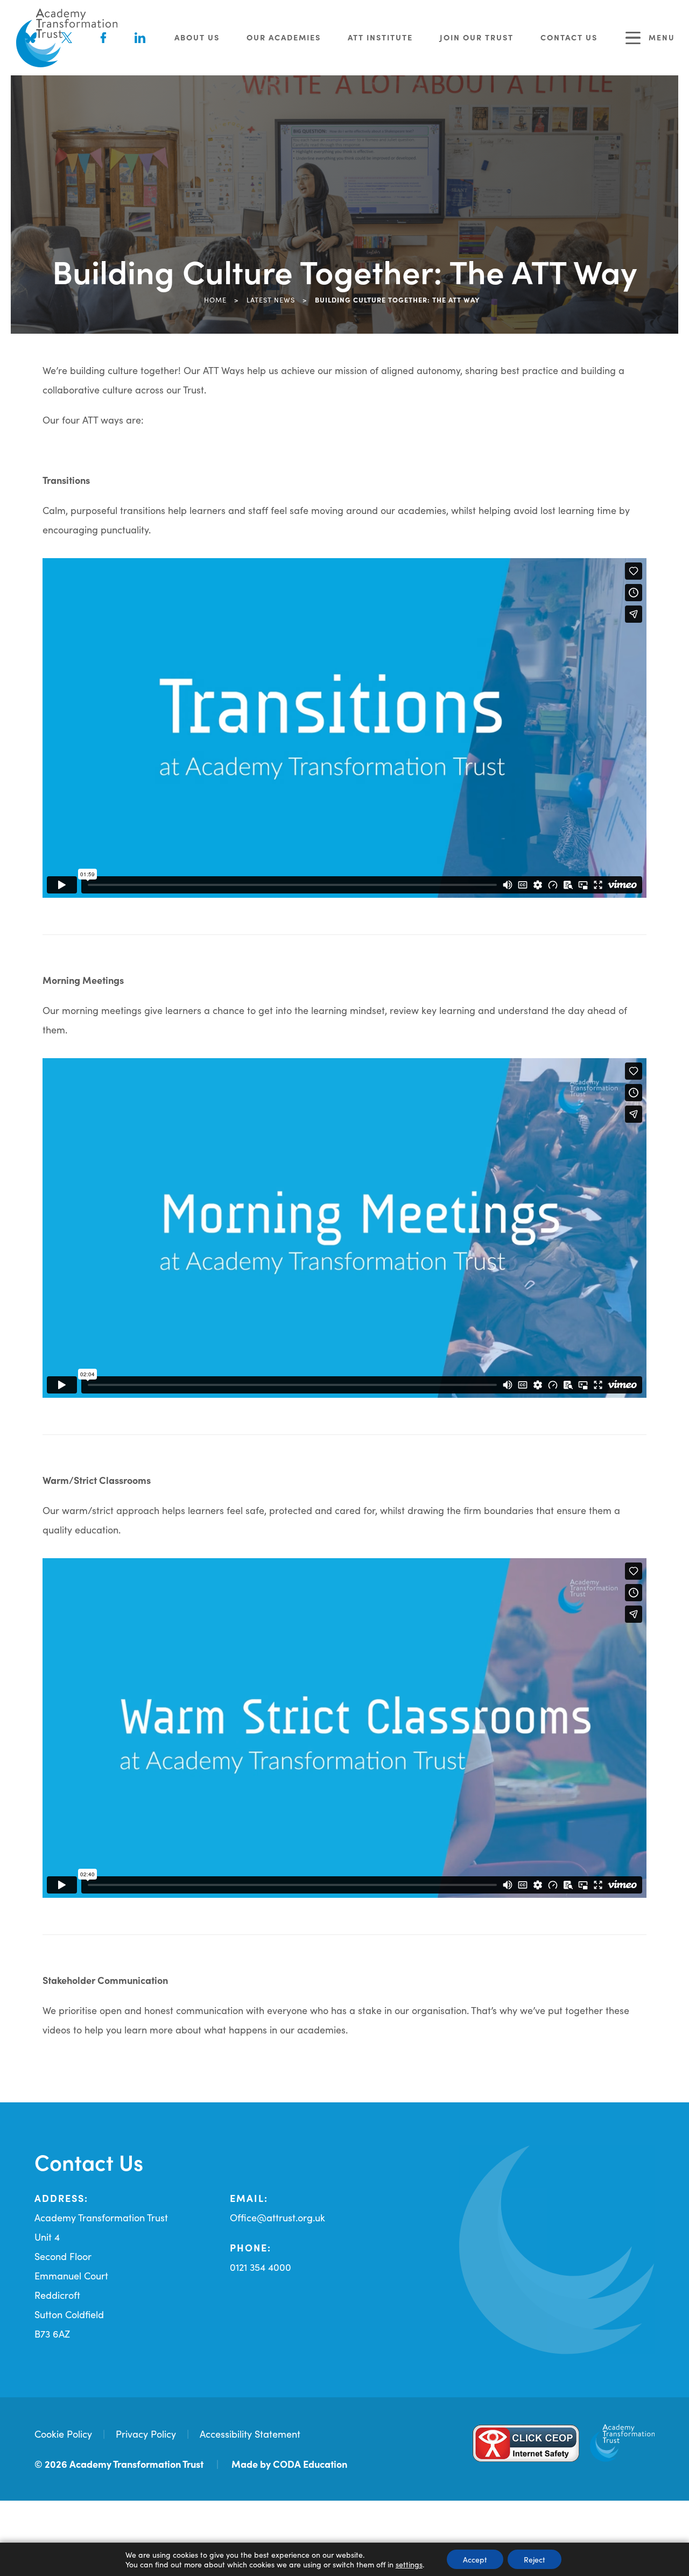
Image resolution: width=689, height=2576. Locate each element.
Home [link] (215, 299)
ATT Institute (380, 37)
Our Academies (284, 37)
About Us (197, 37)
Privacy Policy (146, 2434)
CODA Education (310, 2464)
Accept (475, 2559)
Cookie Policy (63, 2434)
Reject (535, 2559)
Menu (662, 37)
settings (409, 2564)
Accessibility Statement (250, 2434)
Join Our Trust (477, 37)
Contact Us (569, 37)
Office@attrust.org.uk (277, 2217)
